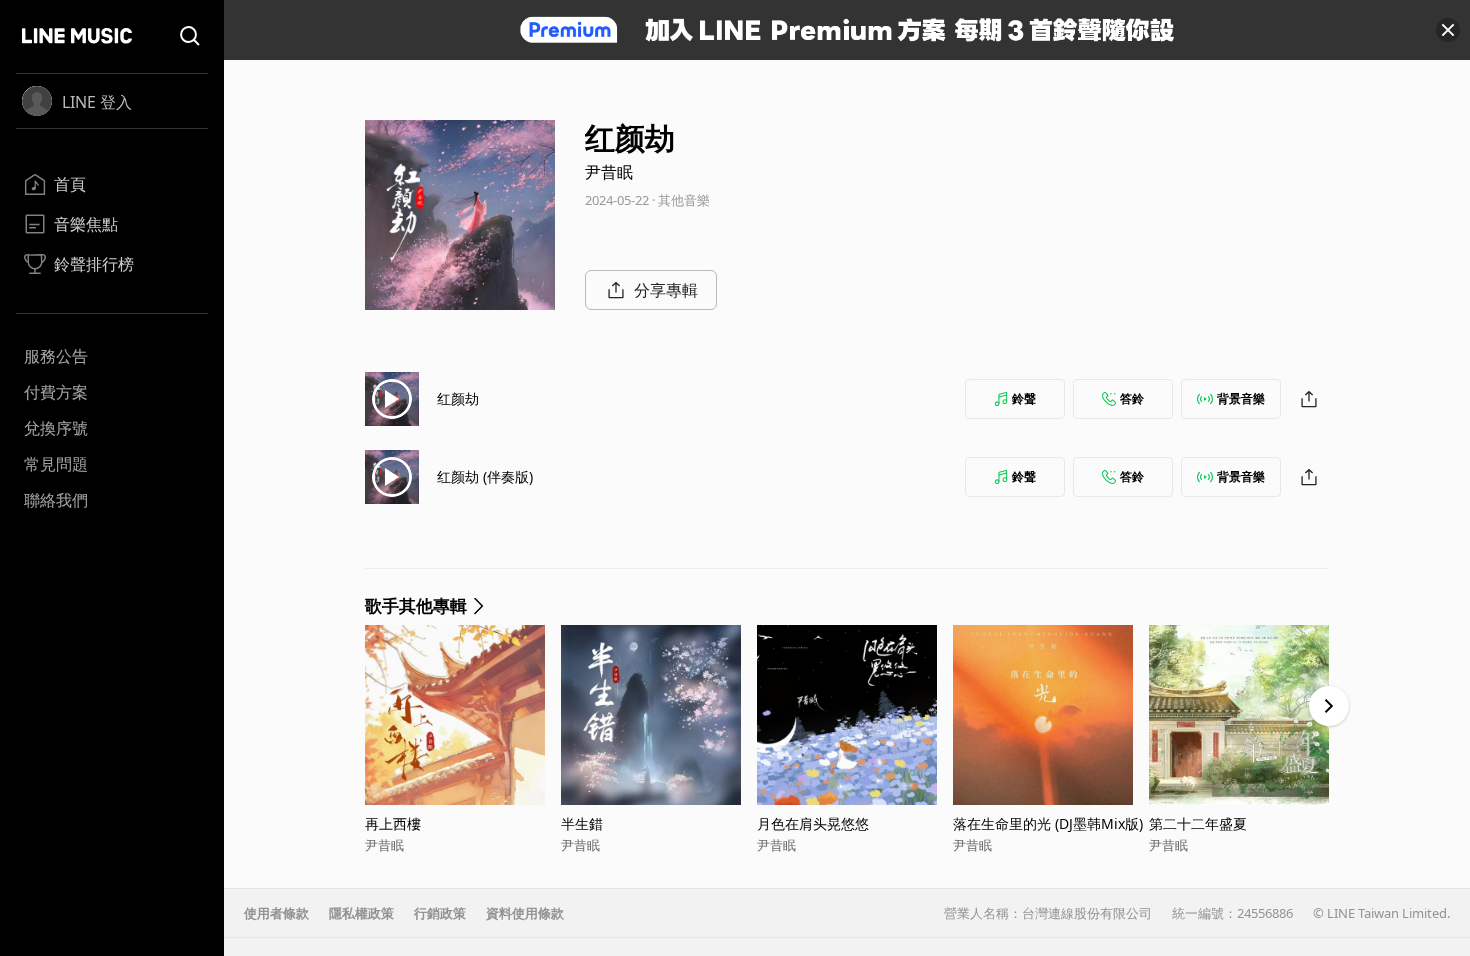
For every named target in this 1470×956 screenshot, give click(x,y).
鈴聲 (1024, 398)
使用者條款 (276, 913)
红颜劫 (458, 398)
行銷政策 (440, 913)
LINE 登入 (97, 102)
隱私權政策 (361, 913)
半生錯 (582, 823)
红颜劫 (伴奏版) (485, 476)
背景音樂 (1241, 398)
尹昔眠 (609, 172)
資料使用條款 (525, 913)
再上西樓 (393, 823)
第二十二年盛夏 (1198, 823)
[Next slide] (1329, 706)
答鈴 (1132, 398)
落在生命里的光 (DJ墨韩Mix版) (1048, 823)
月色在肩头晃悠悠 (813, 823)
